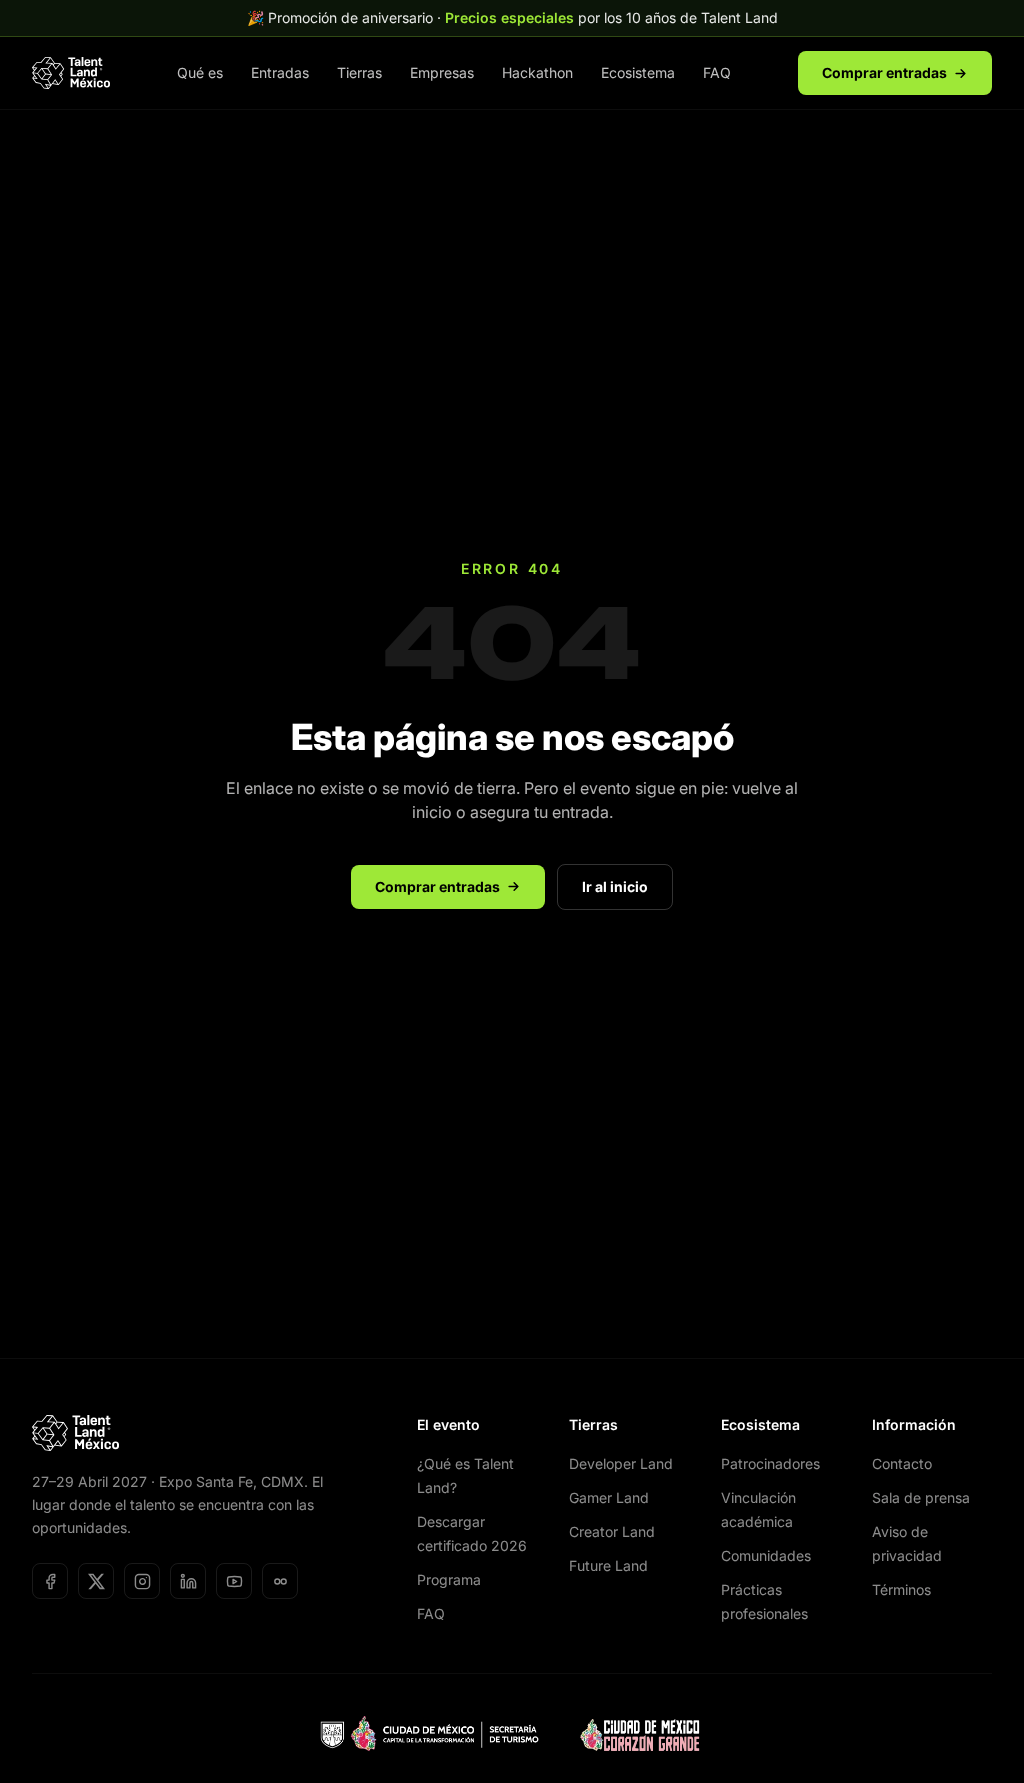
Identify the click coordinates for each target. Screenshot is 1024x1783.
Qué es (200, 72)
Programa (449, 1579)
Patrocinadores (770, 1463)
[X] (96, 1581)
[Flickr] (280, 1581)
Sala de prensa (921, 1497)
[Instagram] (142, 1581)
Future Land (608, 1565)
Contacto (902, 1463)
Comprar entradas (884, 72)
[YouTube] (234, 1581)
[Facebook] (50, 1581)
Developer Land (621, 1463)
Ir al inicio (615, 886)
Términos (901, 1589)
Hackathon (537, 72)
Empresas (442, 72)
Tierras (359, 72)
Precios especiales (509, 17)
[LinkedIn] (188, 1581)
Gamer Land (609, 1497)
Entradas (280, 72)
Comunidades (766, 1555)
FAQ (717, 72)
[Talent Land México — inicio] (71, 73)
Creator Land (612, 1531)
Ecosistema (638, 72)
